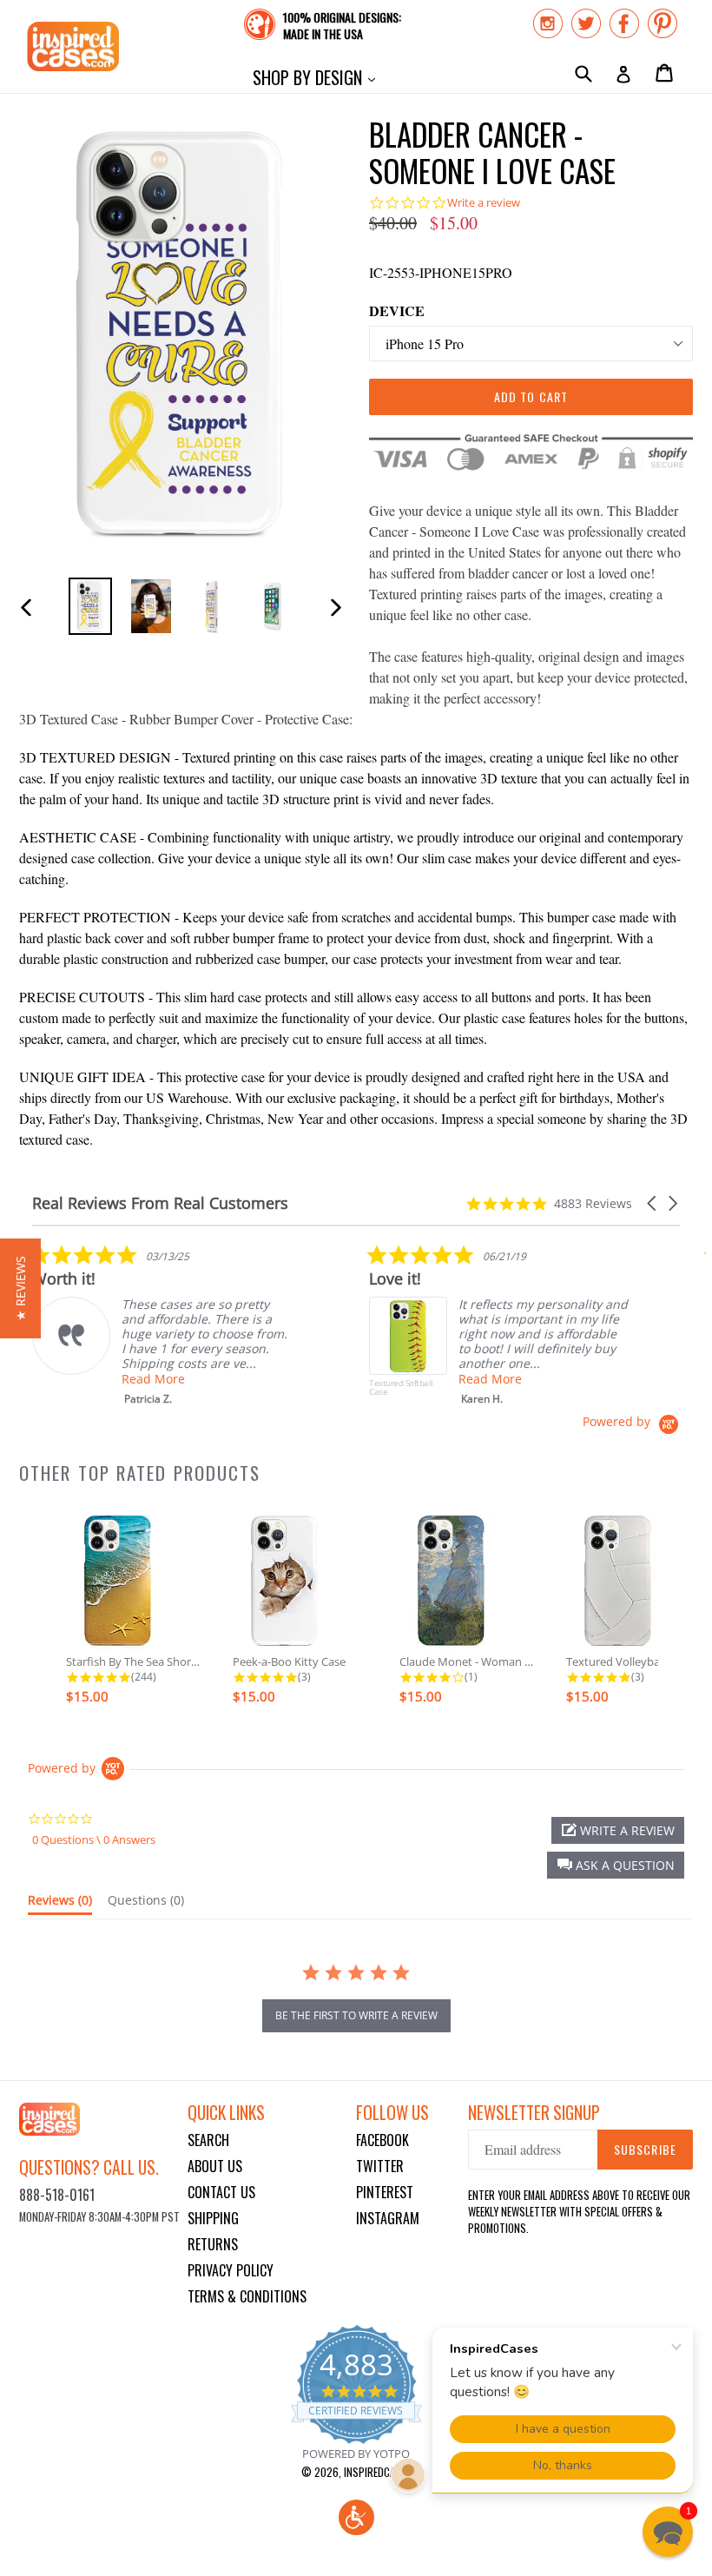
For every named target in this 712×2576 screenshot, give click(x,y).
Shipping (213, 2218)
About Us (215, 2166)
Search (208, 2140)
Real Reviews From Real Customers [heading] (160, 1203)
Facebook (382, 2140)
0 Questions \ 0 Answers (94, 1840)
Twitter (380, 2166)
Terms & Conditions (247, 2296)
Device (397, 310)
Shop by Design (318, 77)
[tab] (60, 1904)
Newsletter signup (534, 2113)
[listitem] (162, 1325)
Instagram (388, 2218)
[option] (90, 606)
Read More (153, 1379)
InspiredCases (378, 2472)
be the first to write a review (356, 2015)
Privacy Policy (231, 2270)
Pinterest (385, 2192)
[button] (653, 1203)
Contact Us (221, 2192)
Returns (213, 2244)
